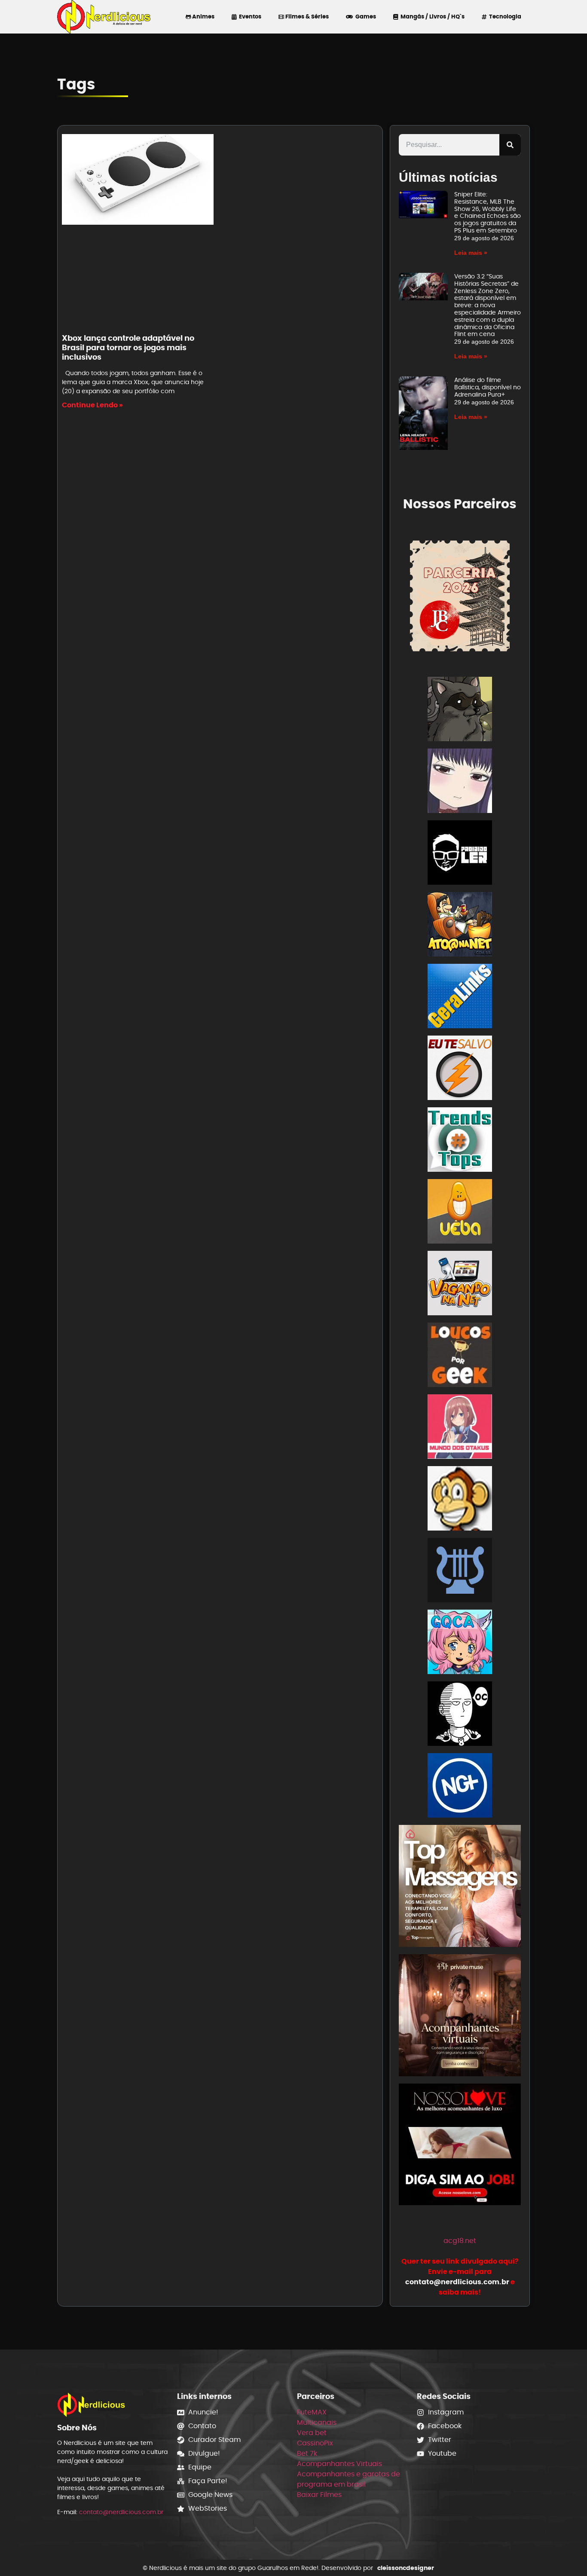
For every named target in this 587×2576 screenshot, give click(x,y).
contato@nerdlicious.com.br (121, 2512)
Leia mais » (471, 253)
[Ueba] (460, 1213)
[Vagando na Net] (460, 1285)
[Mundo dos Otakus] (460, 1428)
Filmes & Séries (306, 17)
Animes (203, 17)
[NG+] (460, 1787)
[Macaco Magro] (460, 1500)
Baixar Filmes (319, 2495)
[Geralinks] (460, 998)
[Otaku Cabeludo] (460, 1715)
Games (364, 17)
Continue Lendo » (92, 405)
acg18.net (460, 2241)
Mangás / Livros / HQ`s (431, 17)
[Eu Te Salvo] (460, 1069)
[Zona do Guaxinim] (460, 710)
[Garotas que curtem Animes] (460, 1643)
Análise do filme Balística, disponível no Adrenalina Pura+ (488, 387)
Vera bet (312, 2433)
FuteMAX (312, 2412)
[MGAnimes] (460, 782)
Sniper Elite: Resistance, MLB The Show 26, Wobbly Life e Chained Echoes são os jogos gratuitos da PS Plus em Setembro (488, 212)
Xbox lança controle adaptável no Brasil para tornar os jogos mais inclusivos (128, 347)
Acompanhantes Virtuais (339, 2464)
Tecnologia (504, 17)
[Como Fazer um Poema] (460, 1572)
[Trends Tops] (460, 1141)
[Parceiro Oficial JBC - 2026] (460, 595)
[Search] (510, 145)
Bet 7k (307, 2453)
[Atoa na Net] (460, 926)
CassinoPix (315, 2443)
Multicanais (317, 2422)
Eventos (249, 17)
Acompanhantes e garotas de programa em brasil (349, 2479)
